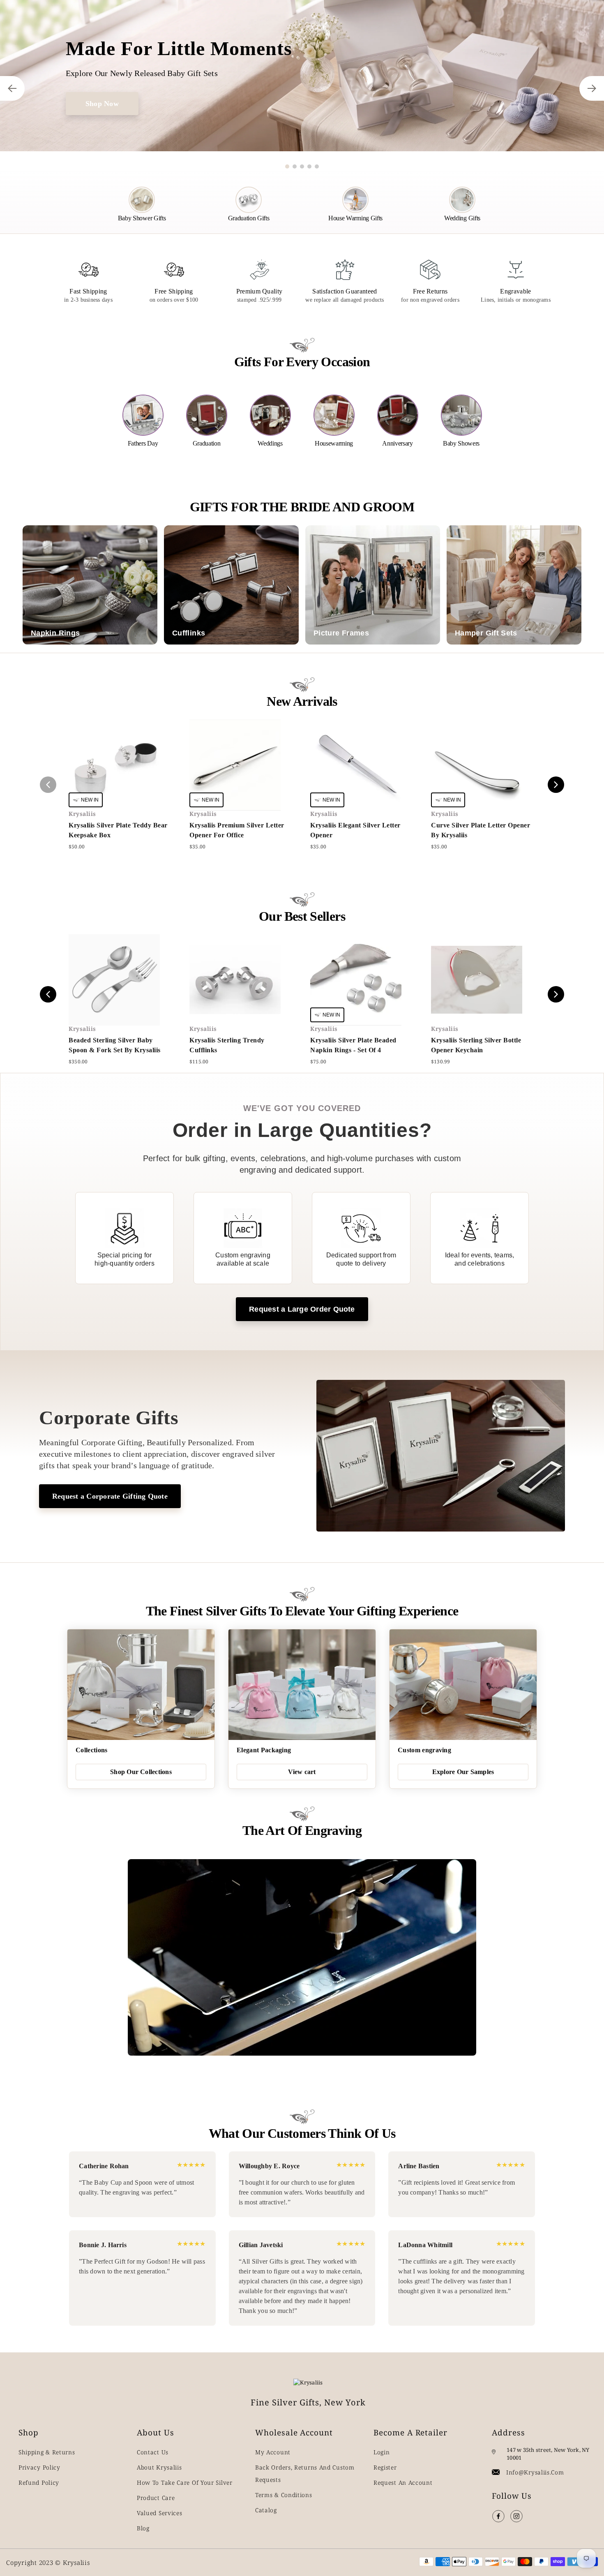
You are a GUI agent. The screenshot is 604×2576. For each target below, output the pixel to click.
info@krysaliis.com (535, 2472)
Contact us (153, 2452)
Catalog (266, 2510)
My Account (273, 2452)
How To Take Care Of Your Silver (185, 2482)
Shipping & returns (47, 2452)
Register (385, 2467)
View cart (302, 1772)
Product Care (156, 2498)
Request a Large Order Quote (302, 1309)
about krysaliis (159, 2467)
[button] (287, 166)
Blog (143, 2528)
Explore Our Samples (463, 1772)
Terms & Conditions (284, 2495)
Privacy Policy (39, 2467)
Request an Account (403, 2482)
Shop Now (102, 104)
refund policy (39, 2482)
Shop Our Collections (141, 1772)
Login (382, 2452)
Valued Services (160, 2513)
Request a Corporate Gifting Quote (110, 1496)
